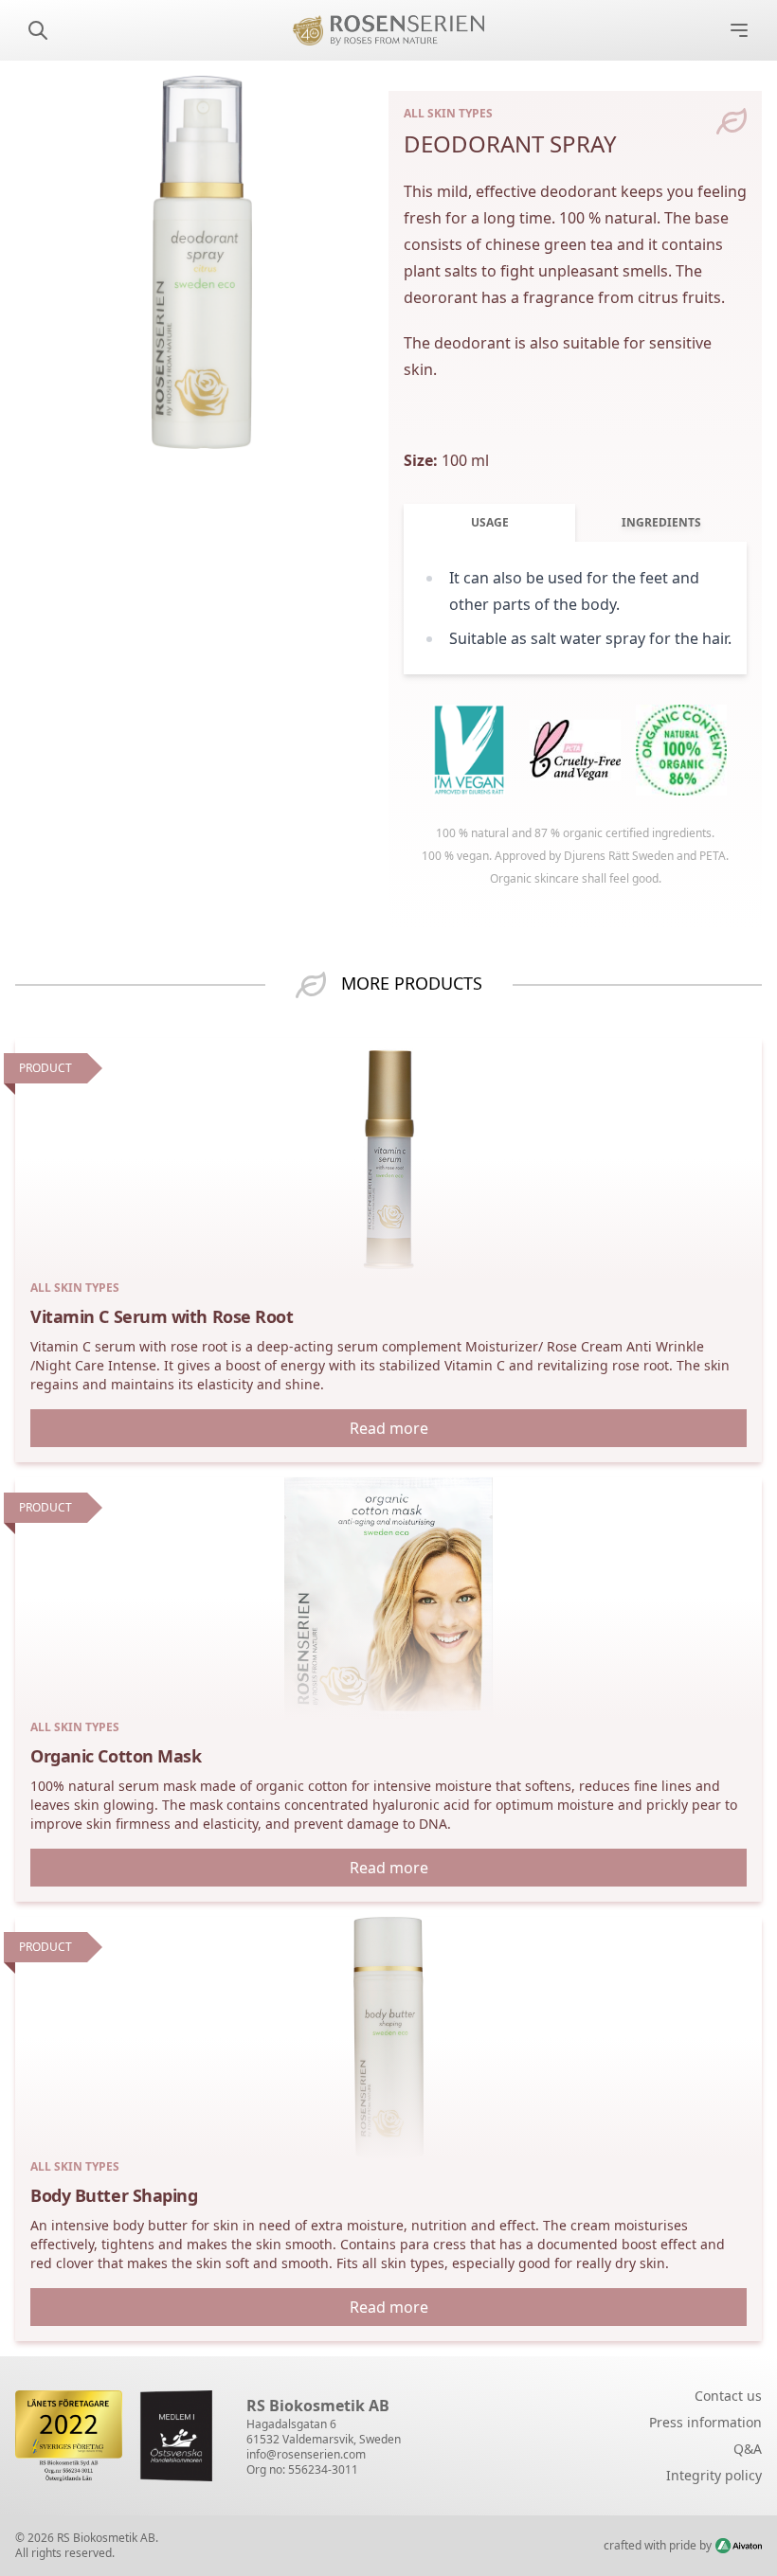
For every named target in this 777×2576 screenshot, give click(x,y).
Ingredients (661, 522)
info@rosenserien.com (306, 2454)
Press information (705, 2422)
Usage (490, 522)
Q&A (748, 2449)
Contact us (728, 2396)
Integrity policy (714, 2475)
